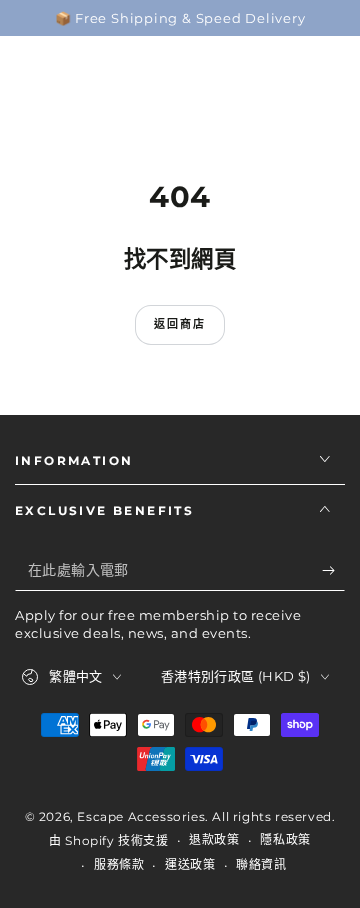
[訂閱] (333, 571)
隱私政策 (285, 839)
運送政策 (190, 864)
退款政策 (214, 839)
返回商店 (180, 324)
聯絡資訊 (261, 864)
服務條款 (119, 864)
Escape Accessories (141, 816)
